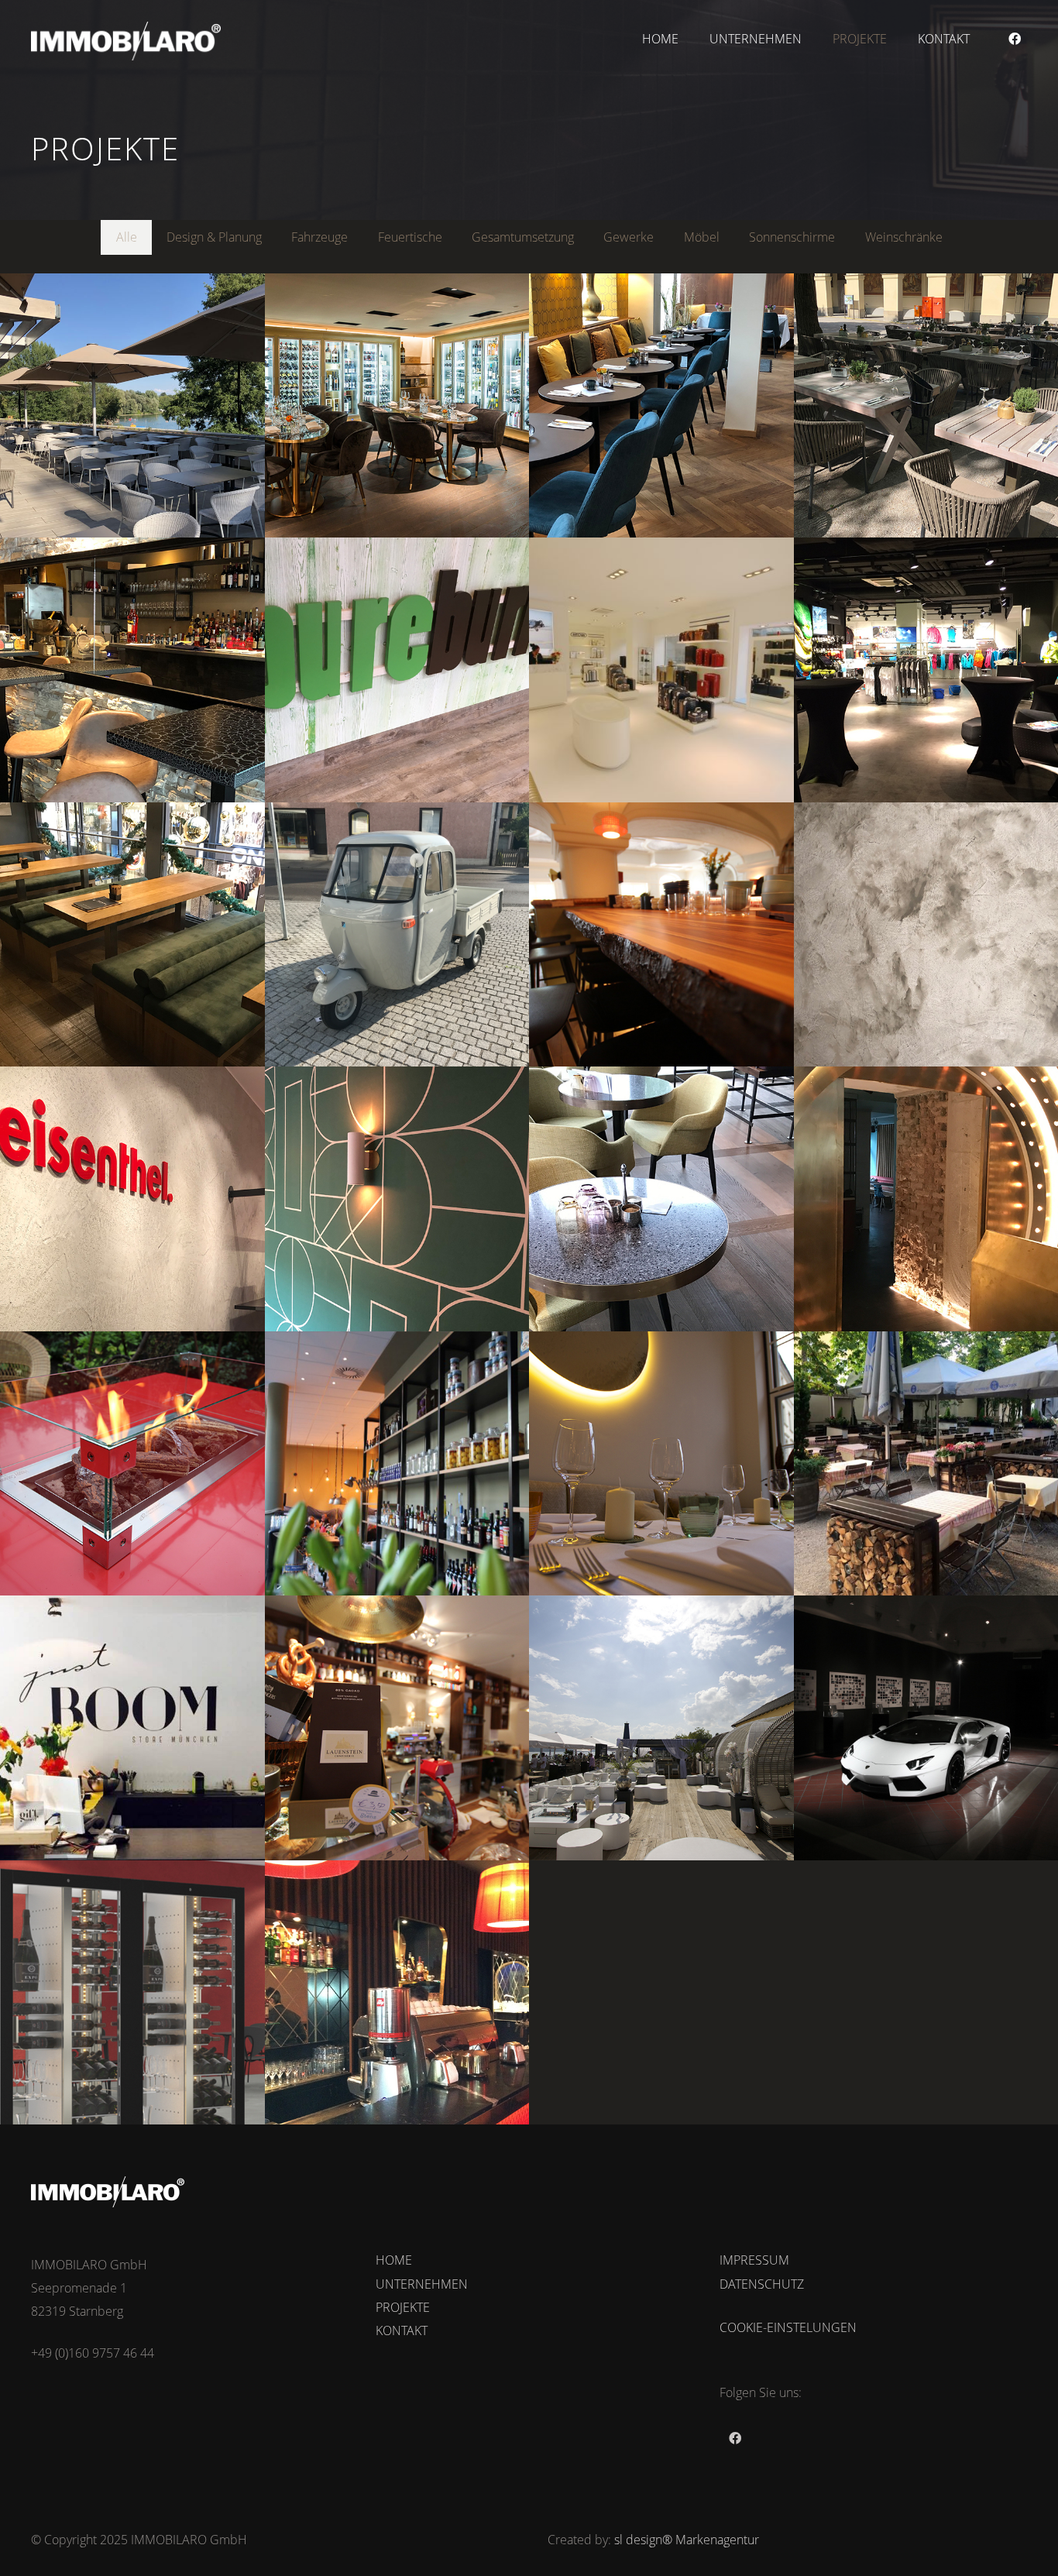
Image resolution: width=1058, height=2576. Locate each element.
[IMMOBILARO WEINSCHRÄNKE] (132, 1993)
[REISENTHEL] (132, 1199)
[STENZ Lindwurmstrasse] (397, 1728)
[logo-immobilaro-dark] (126, 41)
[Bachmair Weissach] (661, 935)
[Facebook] (1015, 39)
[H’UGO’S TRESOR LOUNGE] (397, 406)
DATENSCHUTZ (762, 2284)
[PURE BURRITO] (397, 670)
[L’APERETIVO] (132, 670)
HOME (394, 2260)
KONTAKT (402, 2330)
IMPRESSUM (754, 2260)
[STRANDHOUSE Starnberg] (132, 406)
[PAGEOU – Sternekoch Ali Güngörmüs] (661, 1464)
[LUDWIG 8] (397, 1199)
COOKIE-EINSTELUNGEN (788, 2327)
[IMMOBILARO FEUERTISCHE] (132, 1464)
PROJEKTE (403, 2307)
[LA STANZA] (397, 1993)
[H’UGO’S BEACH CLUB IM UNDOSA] (661, 1728)
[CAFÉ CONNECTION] (132, 935)
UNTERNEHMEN (422, 2284)
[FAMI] (397, 1464)
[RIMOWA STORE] (661, 670)
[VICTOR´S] (661, 406)
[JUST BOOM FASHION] (132, 1728)
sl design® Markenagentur (687, 2540)
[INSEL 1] (661, 1199)
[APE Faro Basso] (397, 935)
